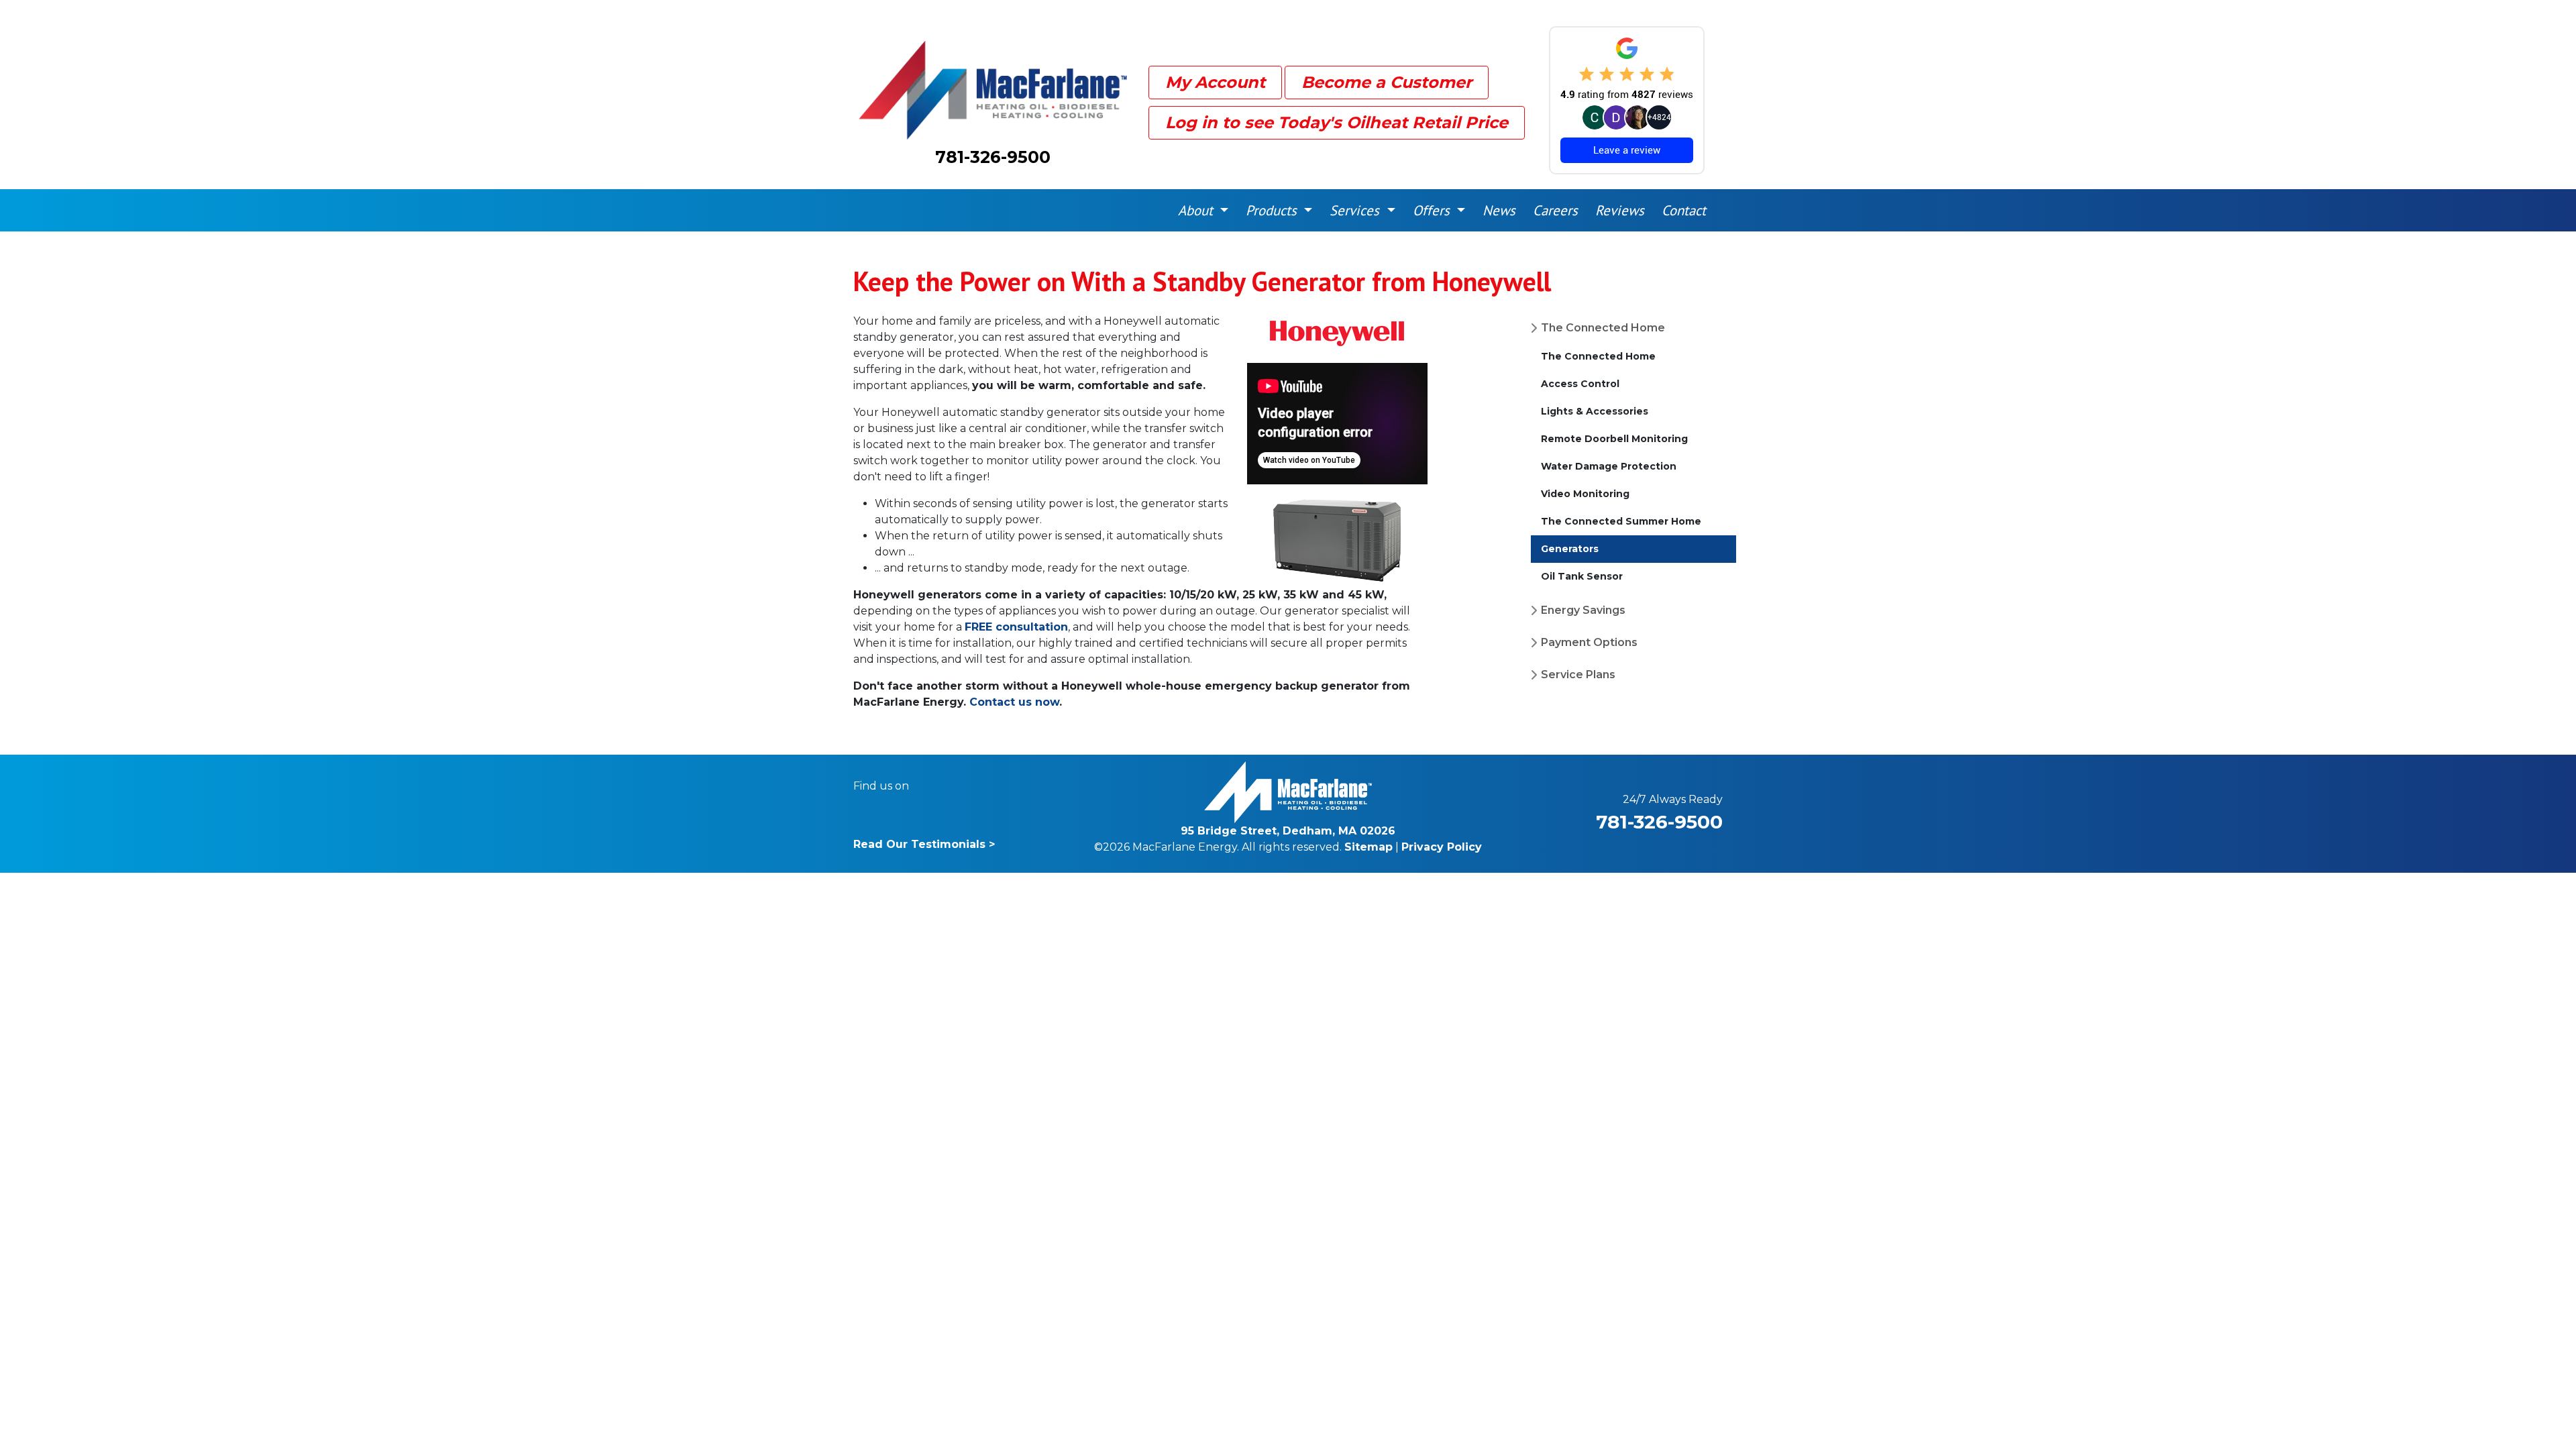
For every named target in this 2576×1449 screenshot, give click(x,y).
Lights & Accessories (1595, 411)
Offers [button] (1433, 210)
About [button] (1197, 210)
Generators (1570, 549)
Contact (1684, 210)
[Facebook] (928, 786)
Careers (1555, 210)
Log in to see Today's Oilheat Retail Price (1337, 122)
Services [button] (1356, 210)
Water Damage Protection (1609, 466)
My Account (1215, 82)
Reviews (1620, 210)
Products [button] (1273, 210)
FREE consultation (1016, 627)
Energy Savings (1583, 610)
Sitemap (1368, 847)
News (1499, 210)
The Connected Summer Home (1621, 521)
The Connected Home (1603, 328)
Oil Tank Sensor (1582, 576)
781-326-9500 (993, 157)
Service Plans (1578, 675)
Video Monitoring (1585, 494)
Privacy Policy (1442, 847)
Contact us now (1014, 702)
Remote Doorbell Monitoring (1614, 439)
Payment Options (1589, 642)
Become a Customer (1387, 82)
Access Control (1580, 384)
